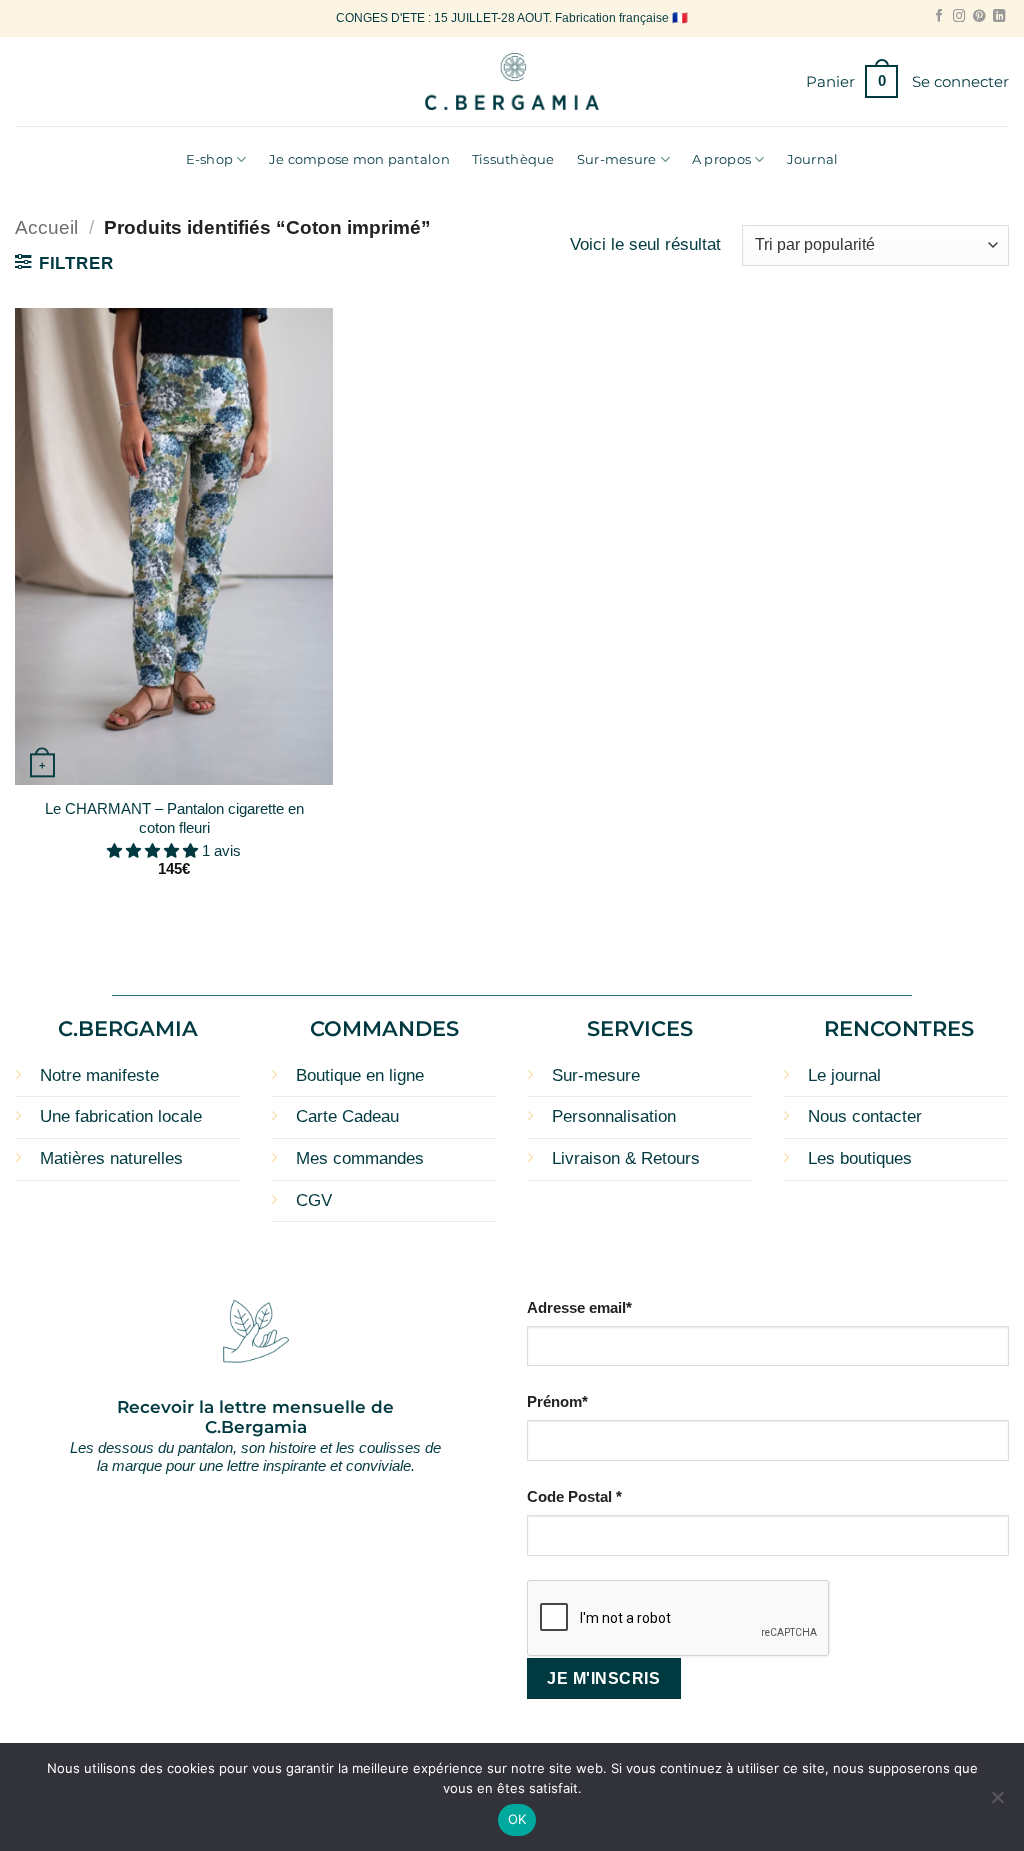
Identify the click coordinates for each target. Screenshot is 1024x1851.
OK (517, 1819)
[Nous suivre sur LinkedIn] (999, 17)
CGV (314, 1200)
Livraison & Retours (626, 1158)
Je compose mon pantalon (359, 159)
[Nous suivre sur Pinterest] (979, 17)
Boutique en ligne (360, 1075)
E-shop (210, 159)
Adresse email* (579, 1307)
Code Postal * (574, 1496)
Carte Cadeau (347, 1116)
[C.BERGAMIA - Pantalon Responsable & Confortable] (512, 82)
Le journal (844, 1075)
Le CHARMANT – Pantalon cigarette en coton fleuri (174, 818)
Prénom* (557, 1401)
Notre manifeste (99, 1075)
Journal (813, 159)
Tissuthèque (513, 159)
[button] (852, 82)
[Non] (997, 1803)
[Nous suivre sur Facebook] (939, 17)
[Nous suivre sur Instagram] (959, 17)
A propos (721, 159)
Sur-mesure (617, 159)
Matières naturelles (111, 1158)
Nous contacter (865, 1116)
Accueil (46, 227)
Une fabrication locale (121, 1116)
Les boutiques (860, 1158)
